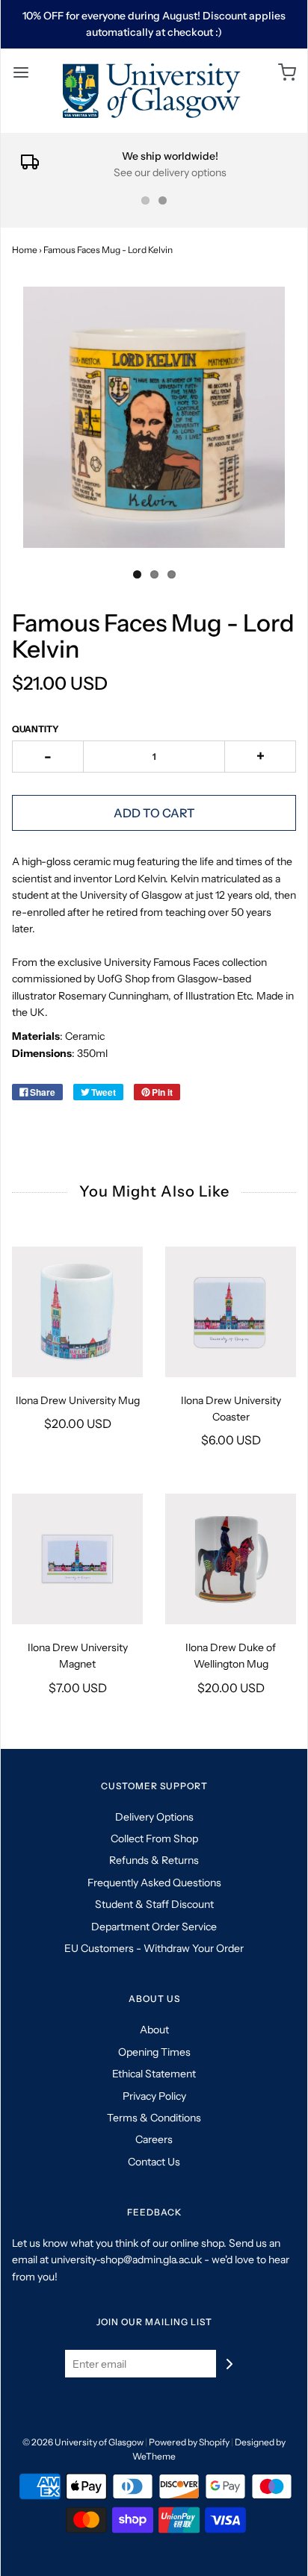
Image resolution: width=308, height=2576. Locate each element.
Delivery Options (154, 1817)
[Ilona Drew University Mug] (77, 1312)
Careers (154, 2139)
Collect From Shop (154, 1839)
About (154, 2030)
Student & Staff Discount (154, 1904)
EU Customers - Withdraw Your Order (154, 1948)
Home (25, 250)
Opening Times (154, 2052)
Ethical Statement (154, 2074)
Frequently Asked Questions (154, 1883)
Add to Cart (154, 813)
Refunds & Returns (154, 1860)
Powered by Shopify (189, 2442)
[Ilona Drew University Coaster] (231, 1312)
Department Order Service (154, 1927)
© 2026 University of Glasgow (83, 2442)
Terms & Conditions (154, 2118)
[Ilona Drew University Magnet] (77, 1559)
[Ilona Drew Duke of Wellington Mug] (231, 1559)
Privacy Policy (154, 2096)
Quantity (36, 729)
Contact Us (154, 2162)
